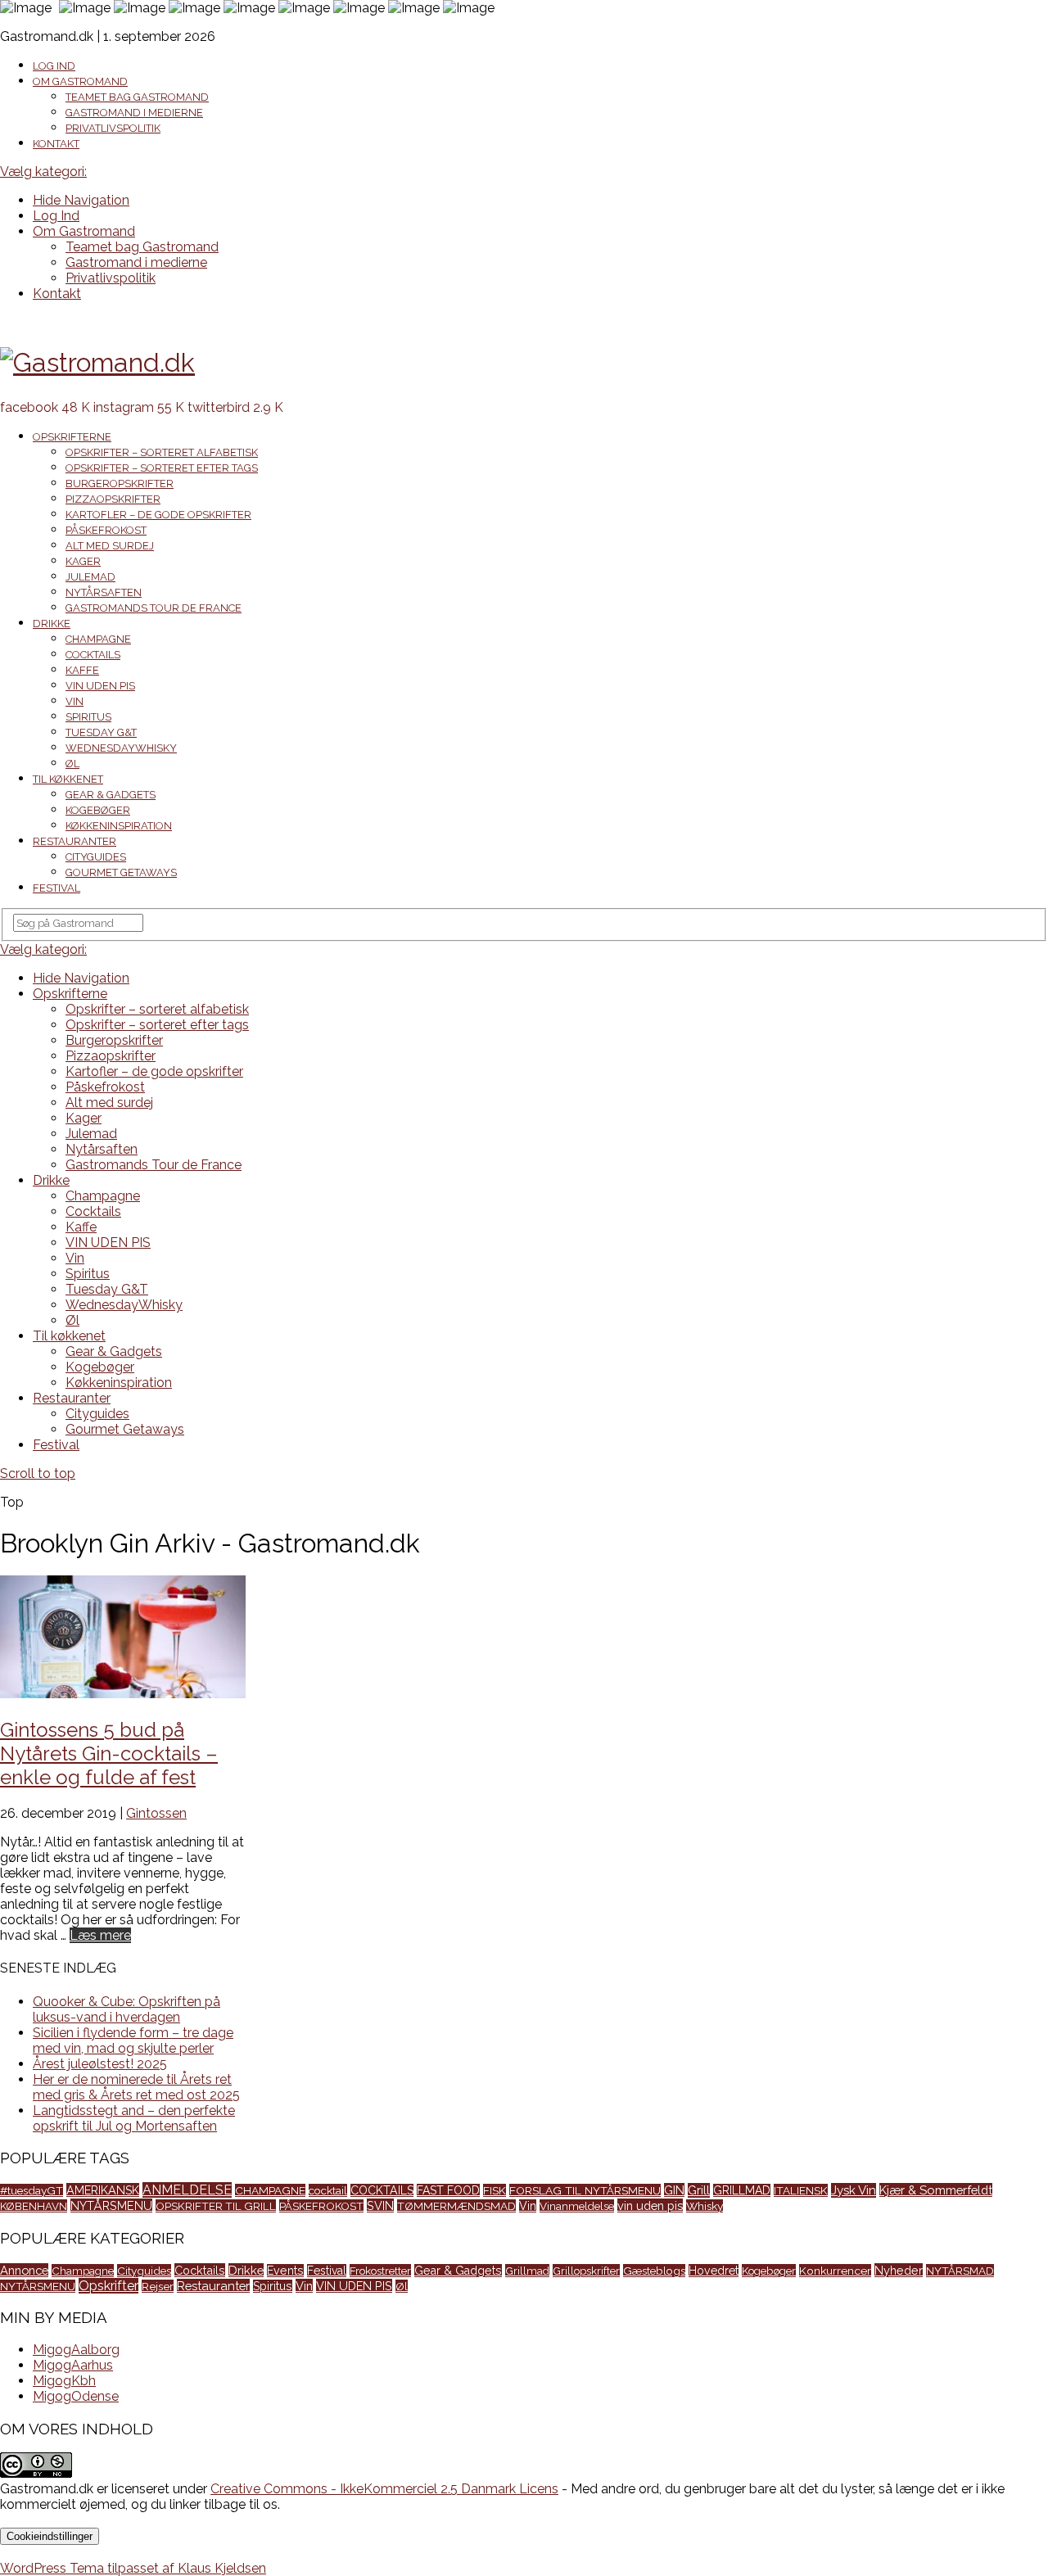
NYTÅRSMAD (960, 2271)
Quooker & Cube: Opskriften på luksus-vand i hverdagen (126, 2009)
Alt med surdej (110, 546)
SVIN (380, 2205)
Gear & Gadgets (111, 795)
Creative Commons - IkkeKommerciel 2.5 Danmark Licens (384, 2489)
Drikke (52, 624)
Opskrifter (108, 2286)
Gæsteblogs (654, 2271)
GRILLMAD (742, 2190)
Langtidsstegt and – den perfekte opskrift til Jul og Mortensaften (134, 2118)
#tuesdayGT (32, 2190)
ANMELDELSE (187, 2190)
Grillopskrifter (586, 2271)
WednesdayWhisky (121, 748)
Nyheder (899, 2270)
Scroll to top (38, 1473)
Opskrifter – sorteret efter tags (162, 468)
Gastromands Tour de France (154, 608)
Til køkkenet (68, 779)
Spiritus (88, 717)
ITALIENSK (801, 2190)
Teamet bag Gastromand (137, 97)
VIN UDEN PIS (100, 686)
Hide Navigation (81, 200)
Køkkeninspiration (119, 826)
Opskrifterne (72, 437)
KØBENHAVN (34, 2206)
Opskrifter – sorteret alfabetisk (162, 452)
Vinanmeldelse (577, 2206)
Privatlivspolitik (113, 128)
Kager (83, 561)
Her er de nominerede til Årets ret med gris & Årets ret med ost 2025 (136, 2087)
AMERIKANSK (103, 2190)
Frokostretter (380, 2271)
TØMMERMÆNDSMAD (456, 2206)
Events (285, 2271)
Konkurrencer (835, 2271)
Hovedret (714, 2271)
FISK (495, 2190)
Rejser (158, 2286)
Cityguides (96, 857)
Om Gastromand (80, 81)
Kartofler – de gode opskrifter (158, 515)
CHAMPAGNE (270, 2190)
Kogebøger (98, 810)
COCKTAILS (382, 2190)
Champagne (98, 639)
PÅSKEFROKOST (321, 2206)
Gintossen (156, 1813)
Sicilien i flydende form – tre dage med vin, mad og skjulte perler (133, 2040)
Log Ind (54, 66)
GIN (674, 2190)
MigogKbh (64, 2381)
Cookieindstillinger (50, 2536)
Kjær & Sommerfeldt (936, 2190)
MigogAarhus (73, 2365)
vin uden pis (650, 2205)
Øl (72, 764)
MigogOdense (76, 2396)
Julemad (90, 577)
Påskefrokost (106, 530)
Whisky (705, 2206)
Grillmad (527, 2271)
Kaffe (82, 670)
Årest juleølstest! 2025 (100, 2064)
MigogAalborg (76, 2350)
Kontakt (56, 144)
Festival (56, 888)
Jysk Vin (854, 2190)
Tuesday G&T (101, 732)
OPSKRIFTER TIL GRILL (216, 2206)
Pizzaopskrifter (113, 499)
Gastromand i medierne (134, 113)
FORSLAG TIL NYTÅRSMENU (585, 2190)
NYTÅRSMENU (111, 2205)
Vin (75, 701)
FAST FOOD (448, 2190)
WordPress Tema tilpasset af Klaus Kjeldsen (133, 2568)
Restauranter (75, 841)
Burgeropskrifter (120, 484)
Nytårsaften (104, 592)
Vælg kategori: (43, 172)
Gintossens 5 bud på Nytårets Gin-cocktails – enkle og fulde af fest (109, 1753)
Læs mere (100, 1935)
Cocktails (93, 655)
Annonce (24, 2270)
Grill (699, 2190)
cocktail (328, 2190)
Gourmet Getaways (121, 872)
